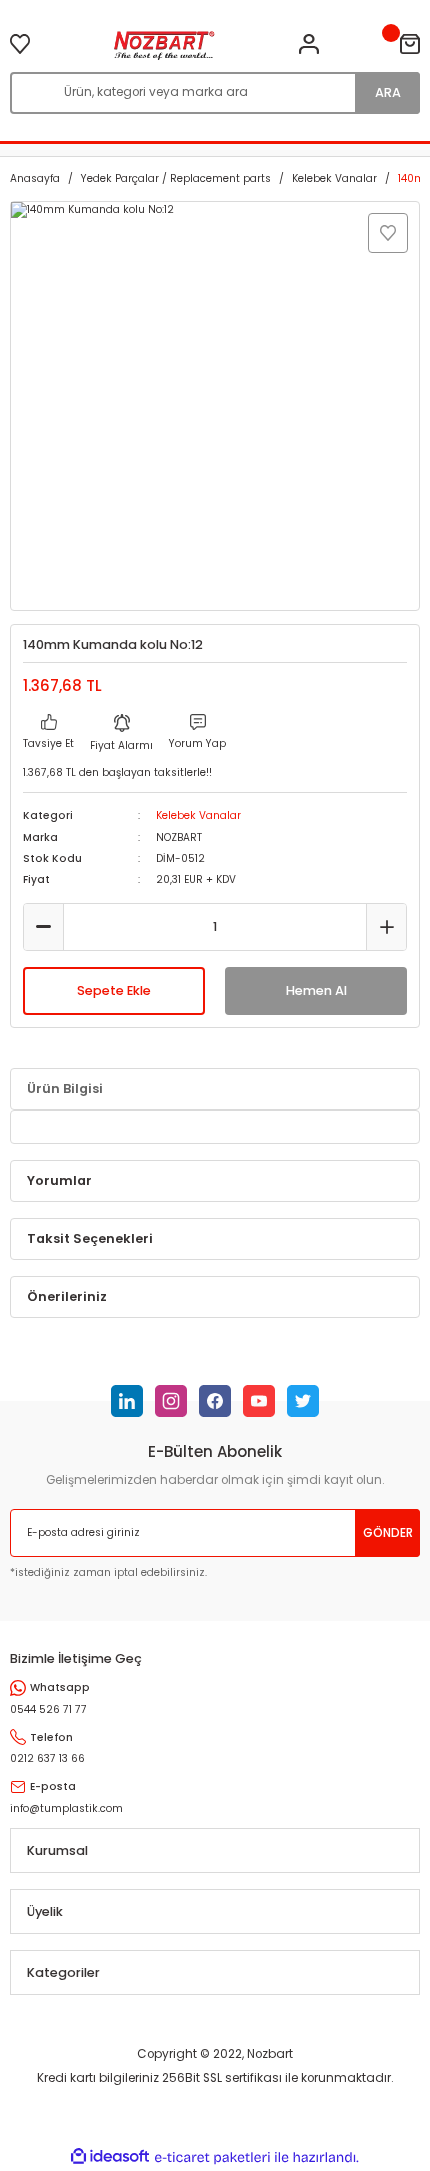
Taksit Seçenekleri (90, 1238)
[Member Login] (309, 44)
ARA (388, 92)
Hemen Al (316, 990)
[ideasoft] (110, 2157)
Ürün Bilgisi (65, 1088)
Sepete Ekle (114, 990)
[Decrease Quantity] (44, 927)
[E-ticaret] (212, 2157)
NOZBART (179, 837)
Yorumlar (59, 1180)
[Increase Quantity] (386, 927)
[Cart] (410, 44)
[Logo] (164, 44)
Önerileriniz (67, 1296)
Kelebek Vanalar (198, 815)
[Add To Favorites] (388, 233)
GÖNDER (388, 1533)
